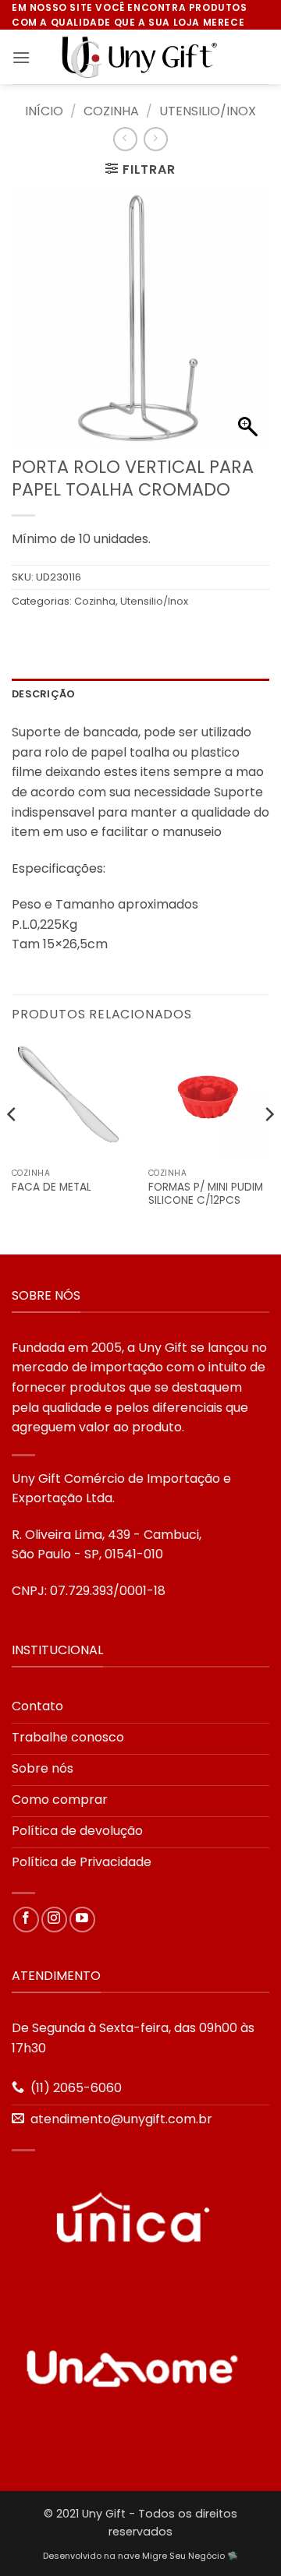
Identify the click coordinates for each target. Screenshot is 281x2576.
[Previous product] (156, 139)
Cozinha (111, 111)
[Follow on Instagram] (54, 1920)
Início (44, 111)
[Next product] (125, 139)
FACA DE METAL (52, 1187)
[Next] (269, 1145)
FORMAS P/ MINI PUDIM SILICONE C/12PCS (206, 1194)
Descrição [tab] (43, 694)
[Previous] (12, 1145)
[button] (21, 57)
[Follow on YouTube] (82, 1920)
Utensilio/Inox (208, 111)
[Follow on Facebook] (26, 1920)
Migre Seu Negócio (183, 2556)
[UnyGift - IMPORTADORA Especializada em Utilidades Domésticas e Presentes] (140, 58)
